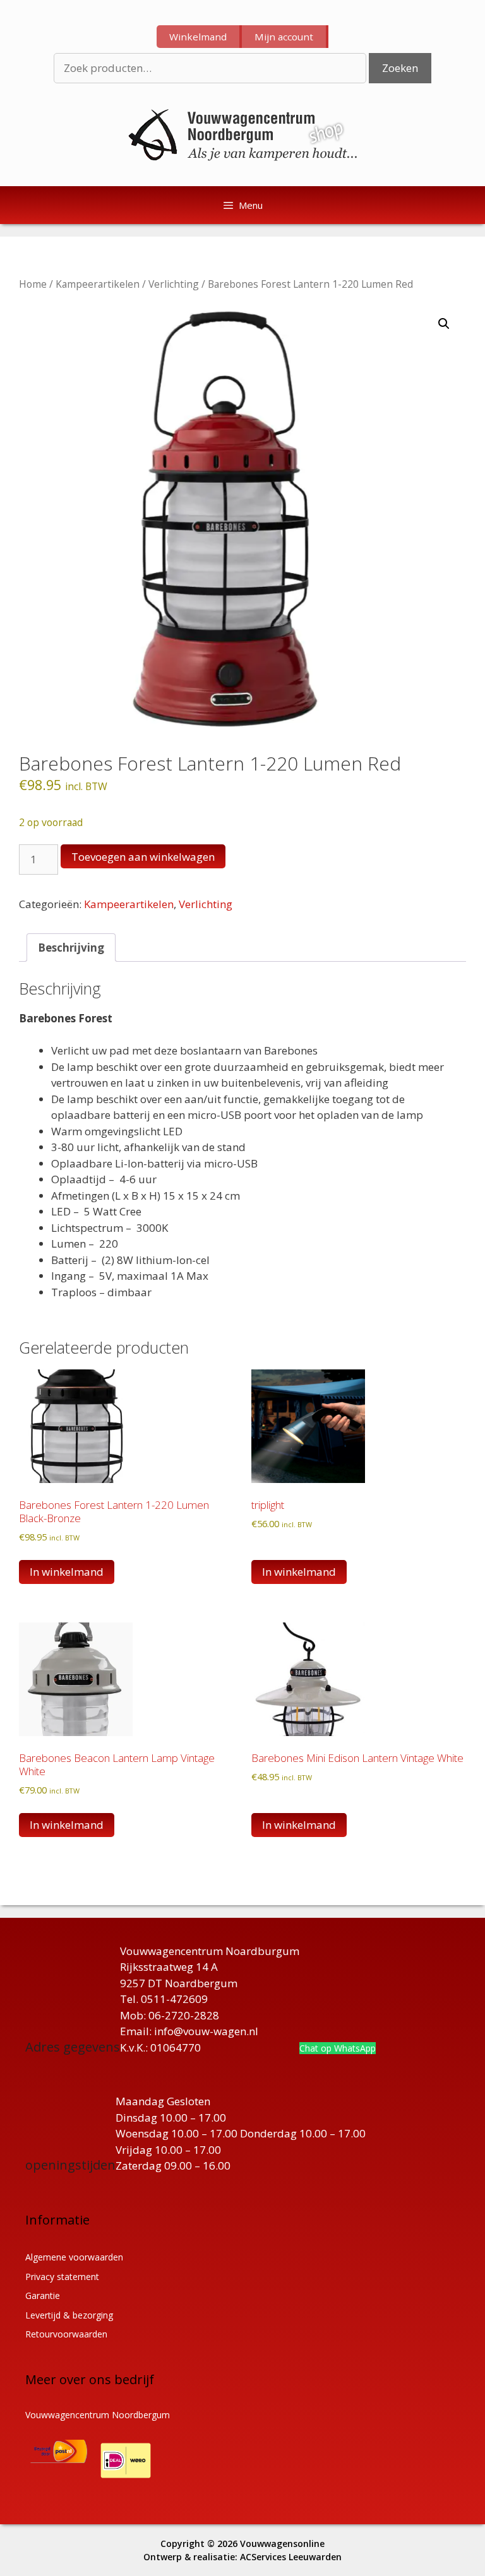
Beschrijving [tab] (71, 948)
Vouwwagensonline (282, 2544)
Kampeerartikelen (98, 284)
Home (33, 284)
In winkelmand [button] (67, 1572)
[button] (444, 324)
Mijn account (284, 37)
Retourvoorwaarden (66, 2334)
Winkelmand (198, 37)
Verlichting (174, 284)
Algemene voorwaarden (74, 2257)
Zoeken (400, 68)
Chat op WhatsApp (338, 2048)
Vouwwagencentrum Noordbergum (98, 2415)
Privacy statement (62, 2277)
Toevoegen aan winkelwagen (143, 857)
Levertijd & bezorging (69, 2315)
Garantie (43, 2295)
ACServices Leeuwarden (291, 2557)
